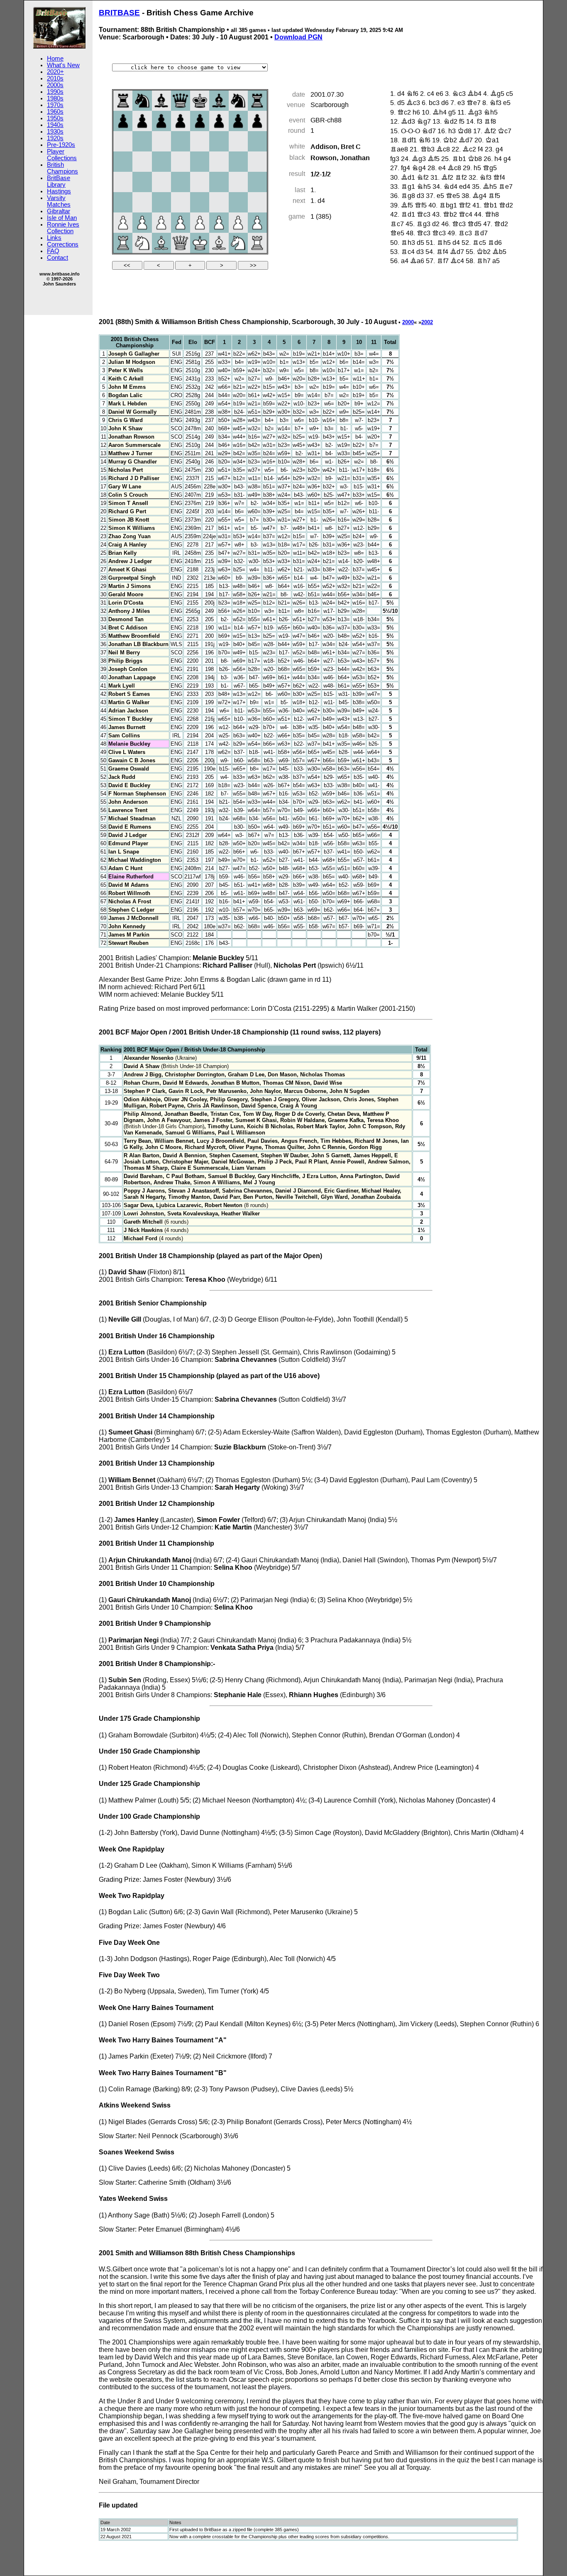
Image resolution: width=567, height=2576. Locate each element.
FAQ (53, 251)
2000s (55, 85)
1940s (55, 125)
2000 (408, 322)
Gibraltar (59, 211)
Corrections (63, 244)
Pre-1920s (61, 145)
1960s (55, 112)
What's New (63, 65)
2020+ (55, 72)
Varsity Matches (59, 201)
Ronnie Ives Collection (63, 228)
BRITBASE (119, 13)
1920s (55, 138)
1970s (55, 105)
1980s (55, 98)
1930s (55, 132)
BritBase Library (59, 181)
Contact (57, 258)
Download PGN (298, 37)
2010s (55, 78)
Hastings (59, 191)
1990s (55, 92)
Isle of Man (62, 218)
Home (55, 59)
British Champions (62, 168)
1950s (55, 118)
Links (54, 238)
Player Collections (62, 155)
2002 (427, 322)
